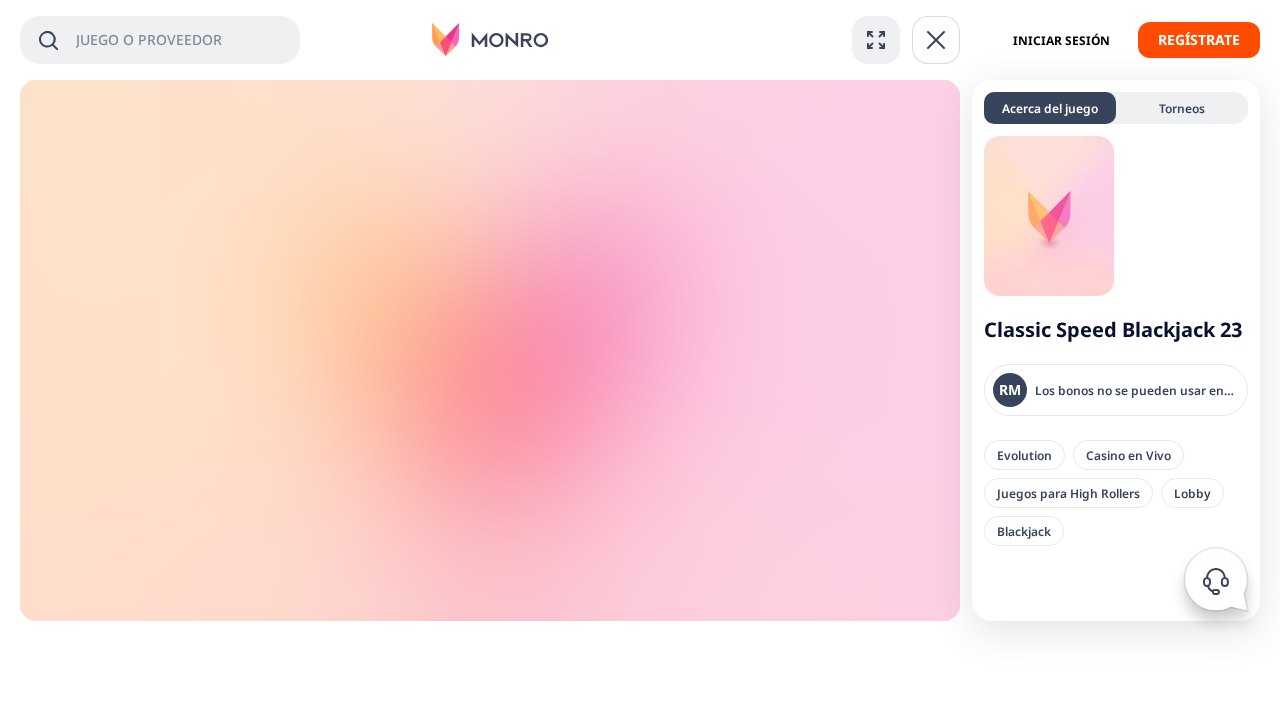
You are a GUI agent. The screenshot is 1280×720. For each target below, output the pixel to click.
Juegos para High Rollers (1068, 493)
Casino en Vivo (1128, 455)
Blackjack (1024, 531)
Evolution (1024, 455)
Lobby (1192, 493)
